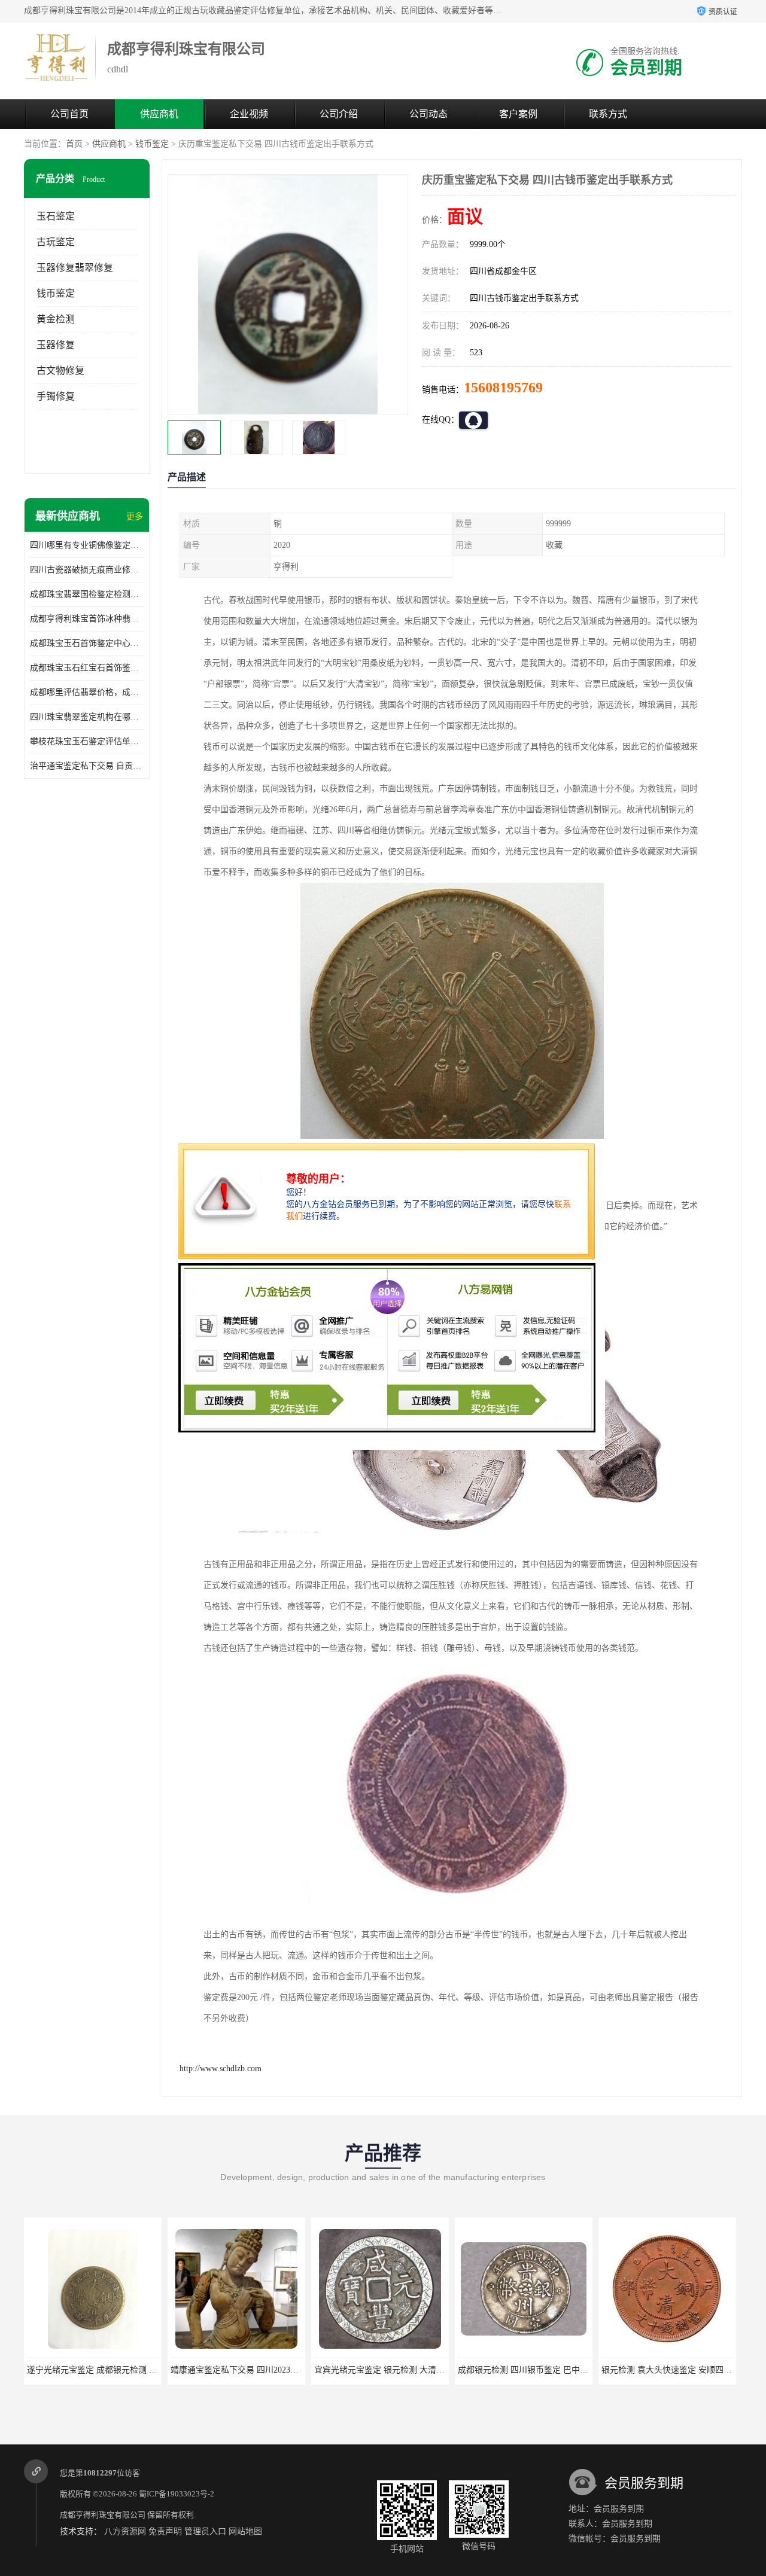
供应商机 (159, 114)
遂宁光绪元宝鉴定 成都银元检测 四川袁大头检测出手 (100, 2370)
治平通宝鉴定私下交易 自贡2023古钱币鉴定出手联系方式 (87, 766)
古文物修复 (60, 371)
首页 (74, 144)
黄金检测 (56, 319)
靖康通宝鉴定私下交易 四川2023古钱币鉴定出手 (234, 2370)
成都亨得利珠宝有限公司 (103, 2515)
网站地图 (245, 2531)
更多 (135, 516)
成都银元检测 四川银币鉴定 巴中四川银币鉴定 (518, 2370)
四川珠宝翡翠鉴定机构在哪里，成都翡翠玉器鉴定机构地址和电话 (87, 717)
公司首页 (69, 114)
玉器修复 (56, 345)
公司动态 (428, 114)
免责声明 (165, 2531)
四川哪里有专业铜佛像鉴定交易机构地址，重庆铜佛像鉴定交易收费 (87, 545)
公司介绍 (339, 114)
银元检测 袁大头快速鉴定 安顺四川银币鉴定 (658, 2370)
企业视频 (249, 114)
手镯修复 (56, 396)
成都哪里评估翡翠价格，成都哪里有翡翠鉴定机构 (87, 692)
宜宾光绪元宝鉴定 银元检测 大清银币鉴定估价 (375, 2370)
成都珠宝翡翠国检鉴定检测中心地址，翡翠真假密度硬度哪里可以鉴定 (87, 594)
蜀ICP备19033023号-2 (177, 2494)
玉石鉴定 (56, 216)
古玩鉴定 (56, 242)
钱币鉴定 (152, 144)
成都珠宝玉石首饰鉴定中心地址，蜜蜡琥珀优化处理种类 (87, 643)
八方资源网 (125, 2531)
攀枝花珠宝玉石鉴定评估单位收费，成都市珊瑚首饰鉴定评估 (87, 741)
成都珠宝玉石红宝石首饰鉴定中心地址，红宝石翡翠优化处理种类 (87, 668)
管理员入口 (205, 2531)
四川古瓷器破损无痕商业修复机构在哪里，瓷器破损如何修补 (87, 570)
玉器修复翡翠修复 (75, 268)
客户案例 (518, 114)
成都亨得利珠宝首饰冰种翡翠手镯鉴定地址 (87, 619)
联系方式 (608, 114)
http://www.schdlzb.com (221, 2069)
